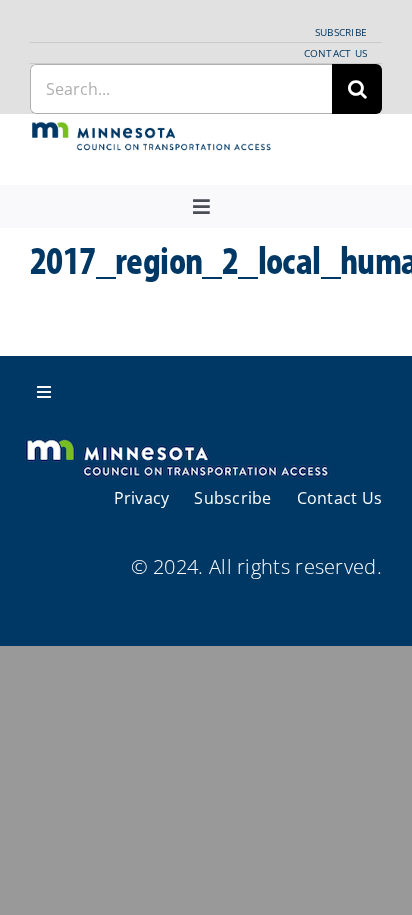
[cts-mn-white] (176, 441)
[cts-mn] (152, 130)
